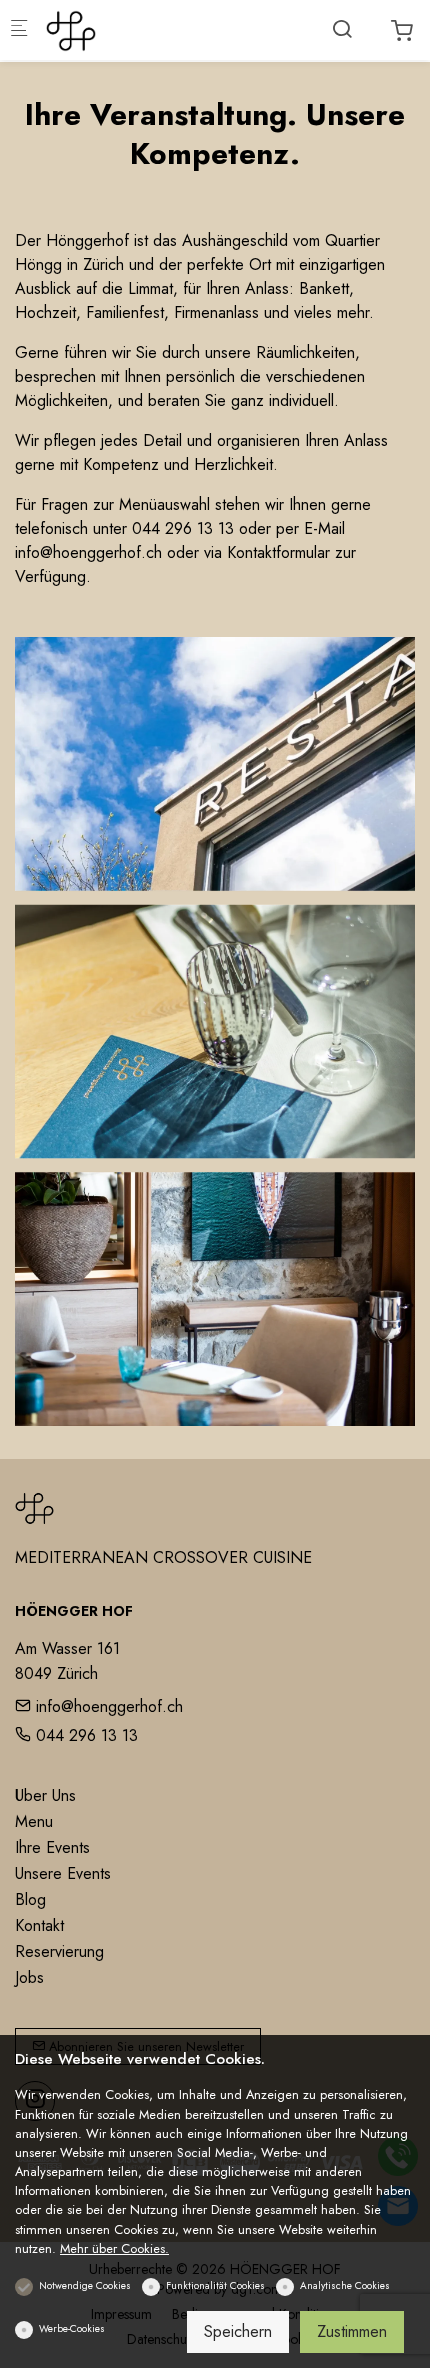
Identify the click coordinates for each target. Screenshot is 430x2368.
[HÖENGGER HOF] (126, 29)
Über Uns (45, 1795)
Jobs (29, 1977)
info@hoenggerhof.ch (107, 1706)
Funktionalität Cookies (215, 2285)
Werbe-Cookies (72, 2328)
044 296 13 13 (84, 1735)
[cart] (402, 31)
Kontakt (39, 1925)
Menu (34, 1821)
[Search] (342, 29)
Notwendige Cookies (85, 2285)
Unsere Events (63, 1873)
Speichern (238, 2331)
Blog (30, 1899)
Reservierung (59, 1951)
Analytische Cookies (345, 2285)
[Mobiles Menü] (19, 30)
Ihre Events (52, 1847)
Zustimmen (352, 2331)
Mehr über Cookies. (114, 2248)
